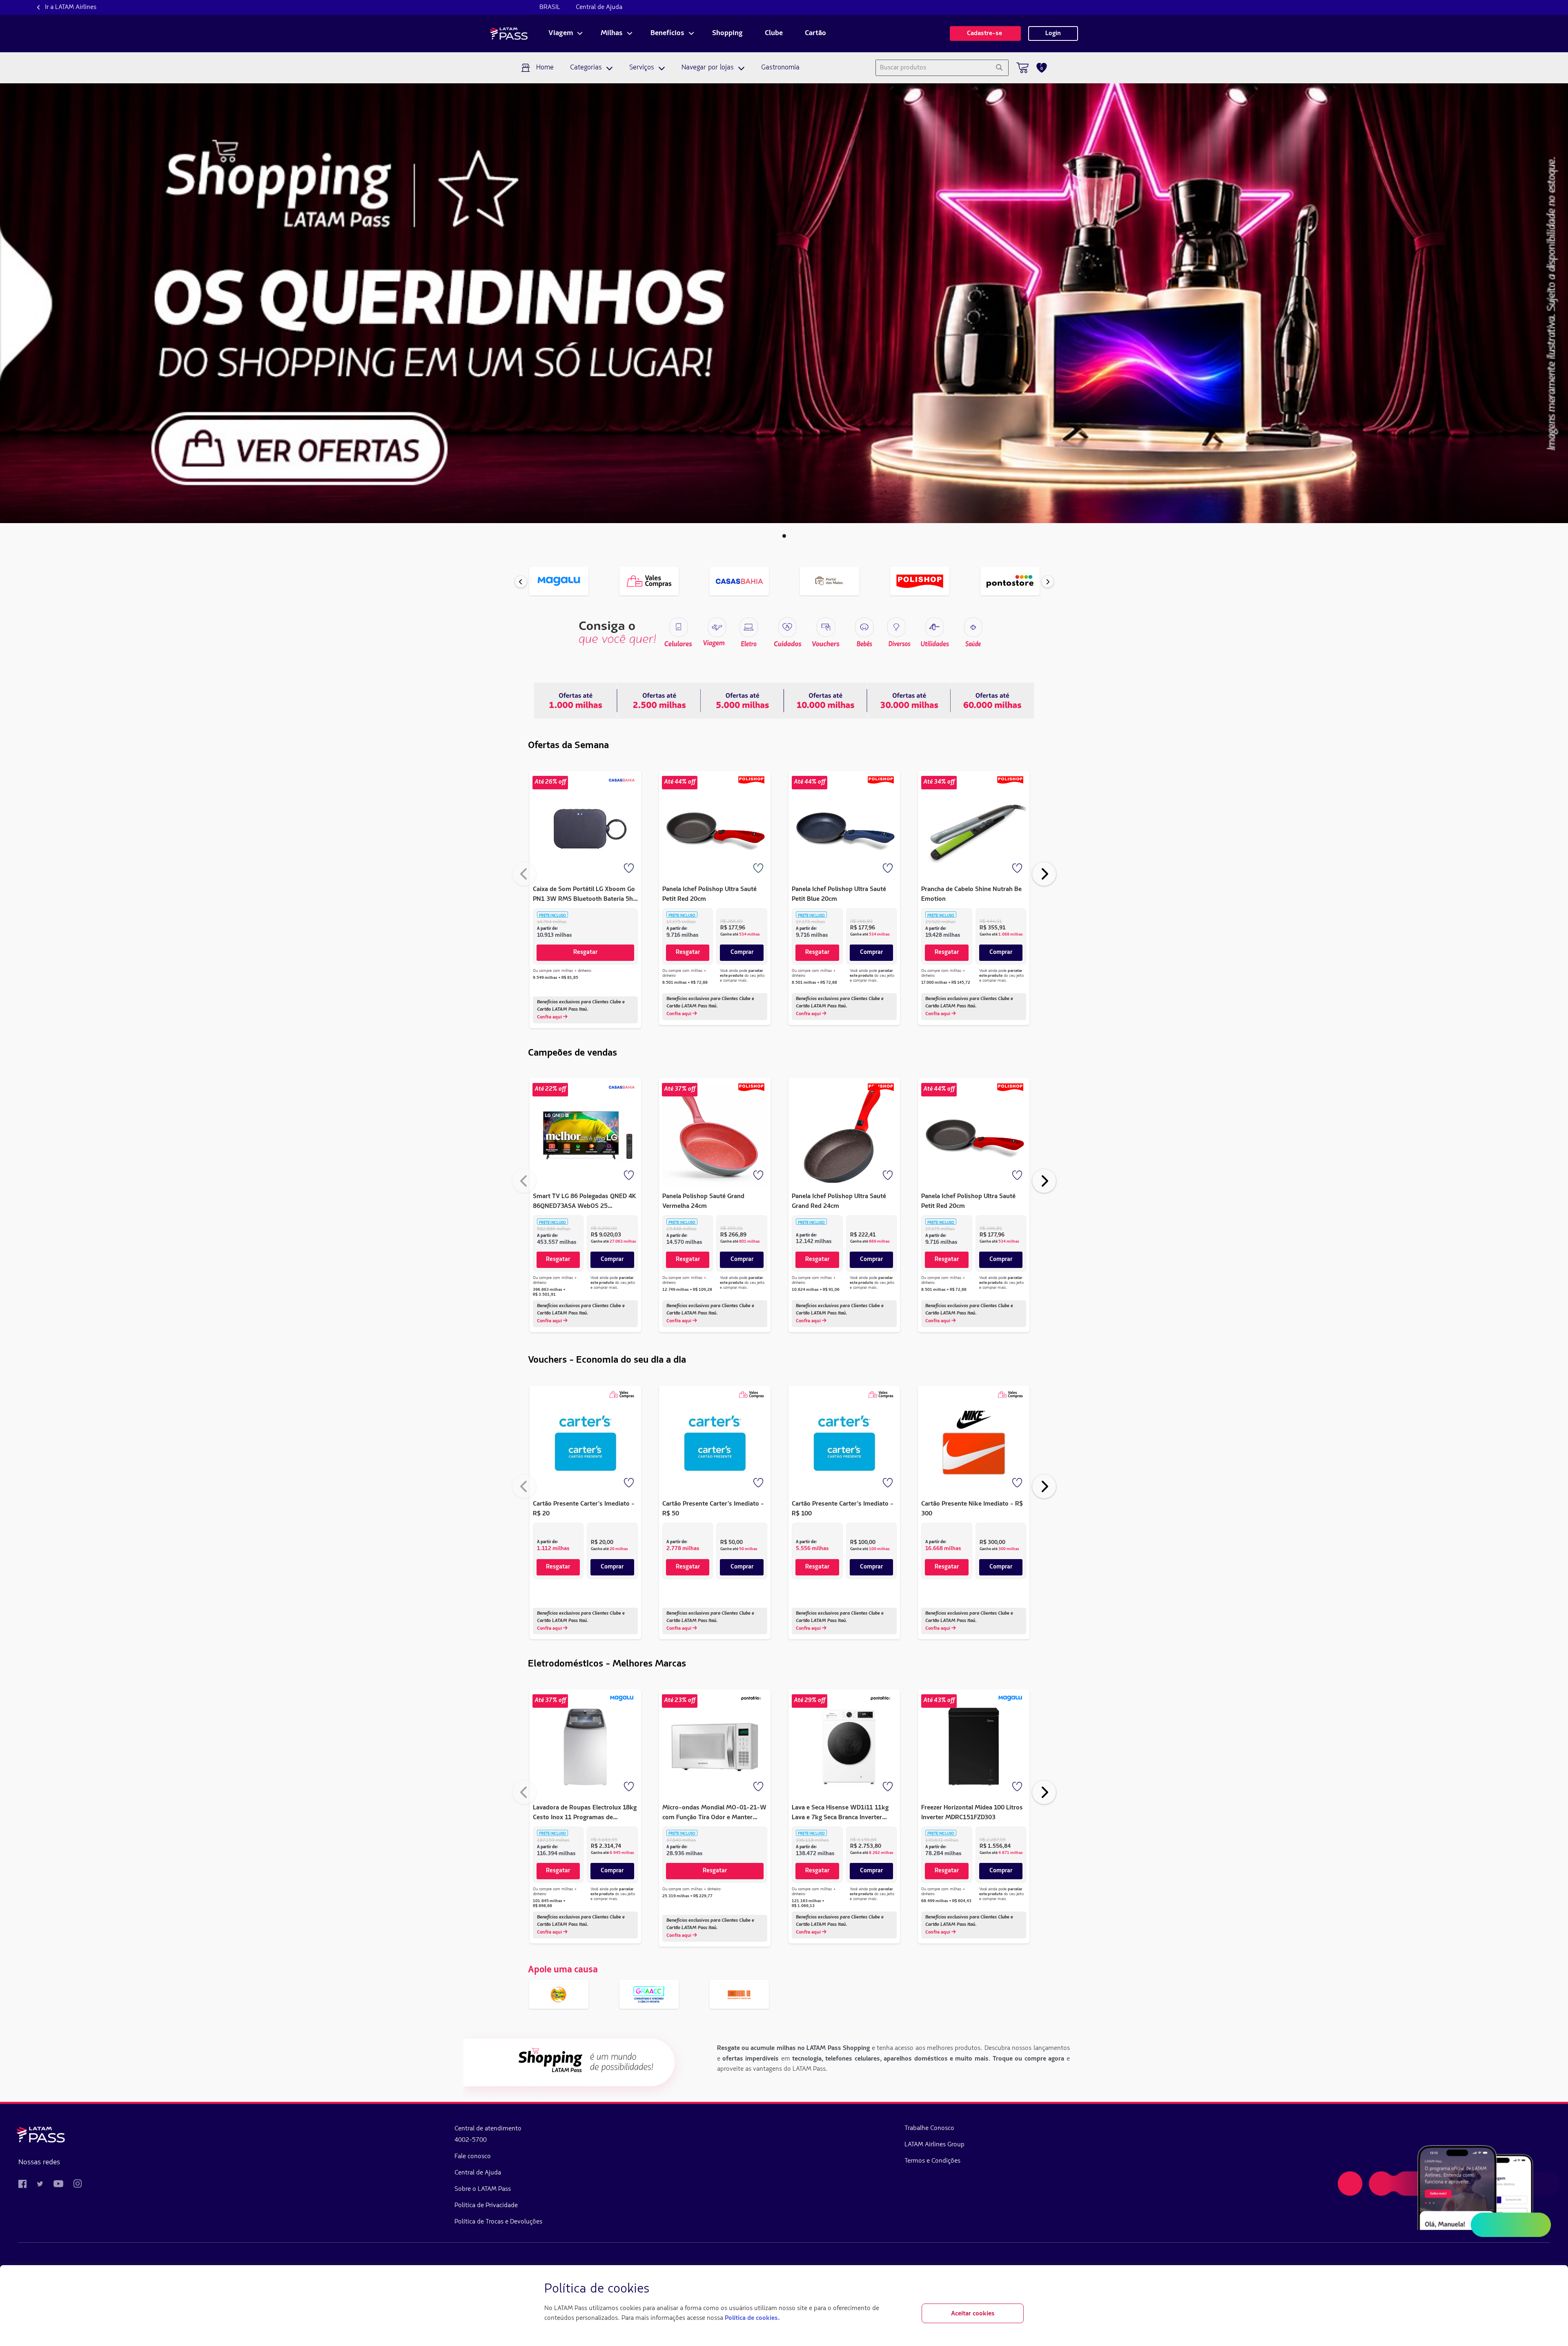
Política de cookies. (752, 2318)
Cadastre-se (985, 33)
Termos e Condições (932, 2161)
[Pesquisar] (999, 68)
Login (1053, 33)
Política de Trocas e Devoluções (498, 2222)
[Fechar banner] (1017, 2289)
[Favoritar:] (630, 869)
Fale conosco (473, 2157)
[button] (784, 536)
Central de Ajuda (599, 7)
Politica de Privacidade (486, 2206)
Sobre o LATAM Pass (483, 2189)
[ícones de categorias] (973, 627)
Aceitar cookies (973, 2314)
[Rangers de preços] (659, 700)
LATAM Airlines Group (934, 2145)
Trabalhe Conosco (929, 2128)
